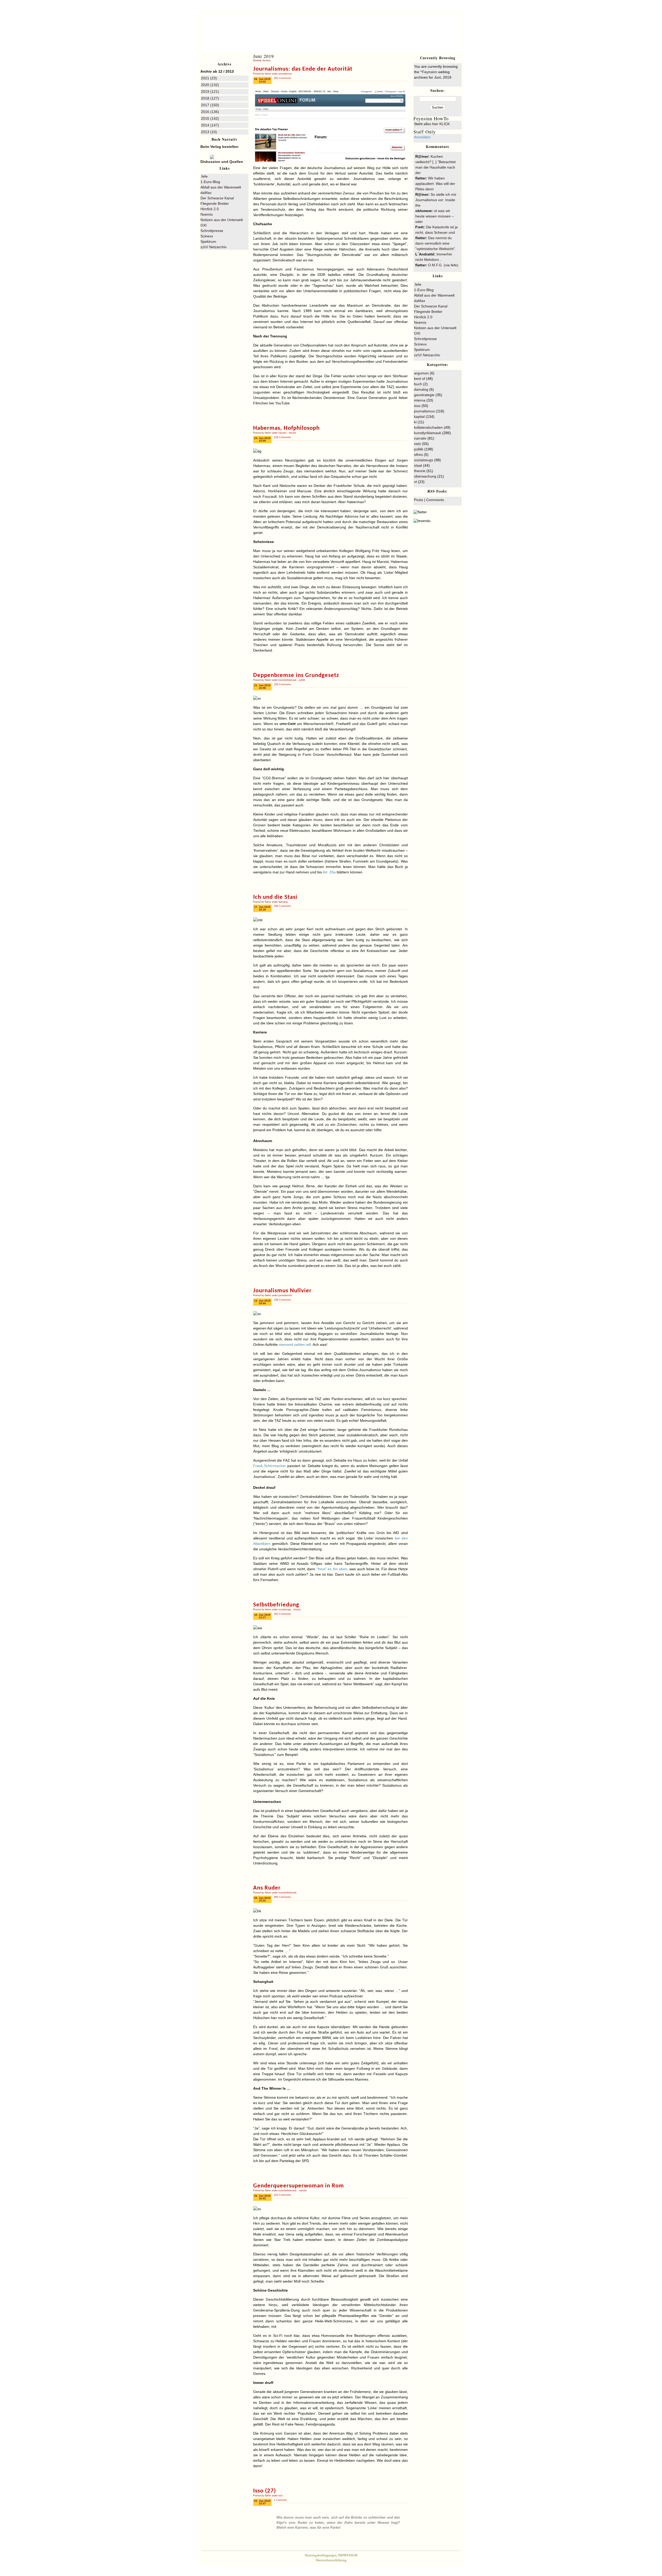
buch (418, 384)
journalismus (285, 74)
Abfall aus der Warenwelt (221, 187)
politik (302, 680)
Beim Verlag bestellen (219, 147)
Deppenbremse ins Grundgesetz (296, 675)
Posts (419, 500)
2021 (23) (209, 78)
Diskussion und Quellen (222, 162)
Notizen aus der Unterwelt (222, 220)
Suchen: (438, 90)
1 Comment (280, 2500)
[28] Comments (283, 1300)
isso (281, 2496)
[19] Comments (283, 684)
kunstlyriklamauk (288, 680)
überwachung (425, 476)
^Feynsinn (418, 25)
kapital (419, 417)
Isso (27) (265, 2491)
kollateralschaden (428, 427)
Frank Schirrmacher (270, 1466)
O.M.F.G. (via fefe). (444, 265)
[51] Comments (283, 1614)
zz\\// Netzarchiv (213, 247)
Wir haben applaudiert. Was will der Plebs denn (435, 184)
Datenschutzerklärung (331, 2560)
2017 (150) (210, 105)
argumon (421, 373)
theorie (292, 433)
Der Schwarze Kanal (217, 198)
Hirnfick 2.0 (210, 209)
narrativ (283, 433)
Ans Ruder (267, 1888)
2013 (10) (209, 132)
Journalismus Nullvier (282, 1291)
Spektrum (208, 241)
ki (415, 422)
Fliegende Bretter (215, 203)
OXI (204, 225)
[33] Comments (283, 437)
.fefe (204, 176)
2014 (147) (210, 125)
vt (415, 482)
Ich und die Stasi (275, 897)
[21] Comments (283, 2195)
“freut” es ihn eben (332, 1569)
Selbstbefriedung (276, 1605)
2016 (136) (210, 112)
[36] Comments (283, 906)
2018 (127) (210, 98)
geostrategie (424, 395)
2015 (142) (210, 118)
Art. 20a (329, 872)
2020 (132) (210, 85)
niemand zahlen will (295, 1344)
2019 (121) (210, 92)
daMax (206, 193)
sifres (418, 455)
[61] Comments (283, 78)
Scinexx (207, 236)
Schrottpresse (212, 231)
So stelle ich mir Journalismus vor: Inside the (436, 200)
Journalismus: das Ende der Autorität (303, 69)
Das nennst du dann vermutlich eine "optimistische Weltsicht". (436, 243)
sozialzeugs (285, 1610)
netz (417, 444)
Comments (435, 500)
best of (420, 379)
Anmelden (422, 137)
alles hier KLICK (437, 124)
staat (418, 465)
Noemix (207, 214)
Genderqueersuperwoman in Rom (299, 2186)
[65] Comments (283, 1897)
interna (420, 400)
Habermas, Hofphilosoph (286, 428)
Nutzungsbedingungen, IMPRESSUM (331, 2555)
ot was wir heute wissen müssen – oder (435, 216)
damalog (283, 902)
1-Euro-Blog (210, 182)
